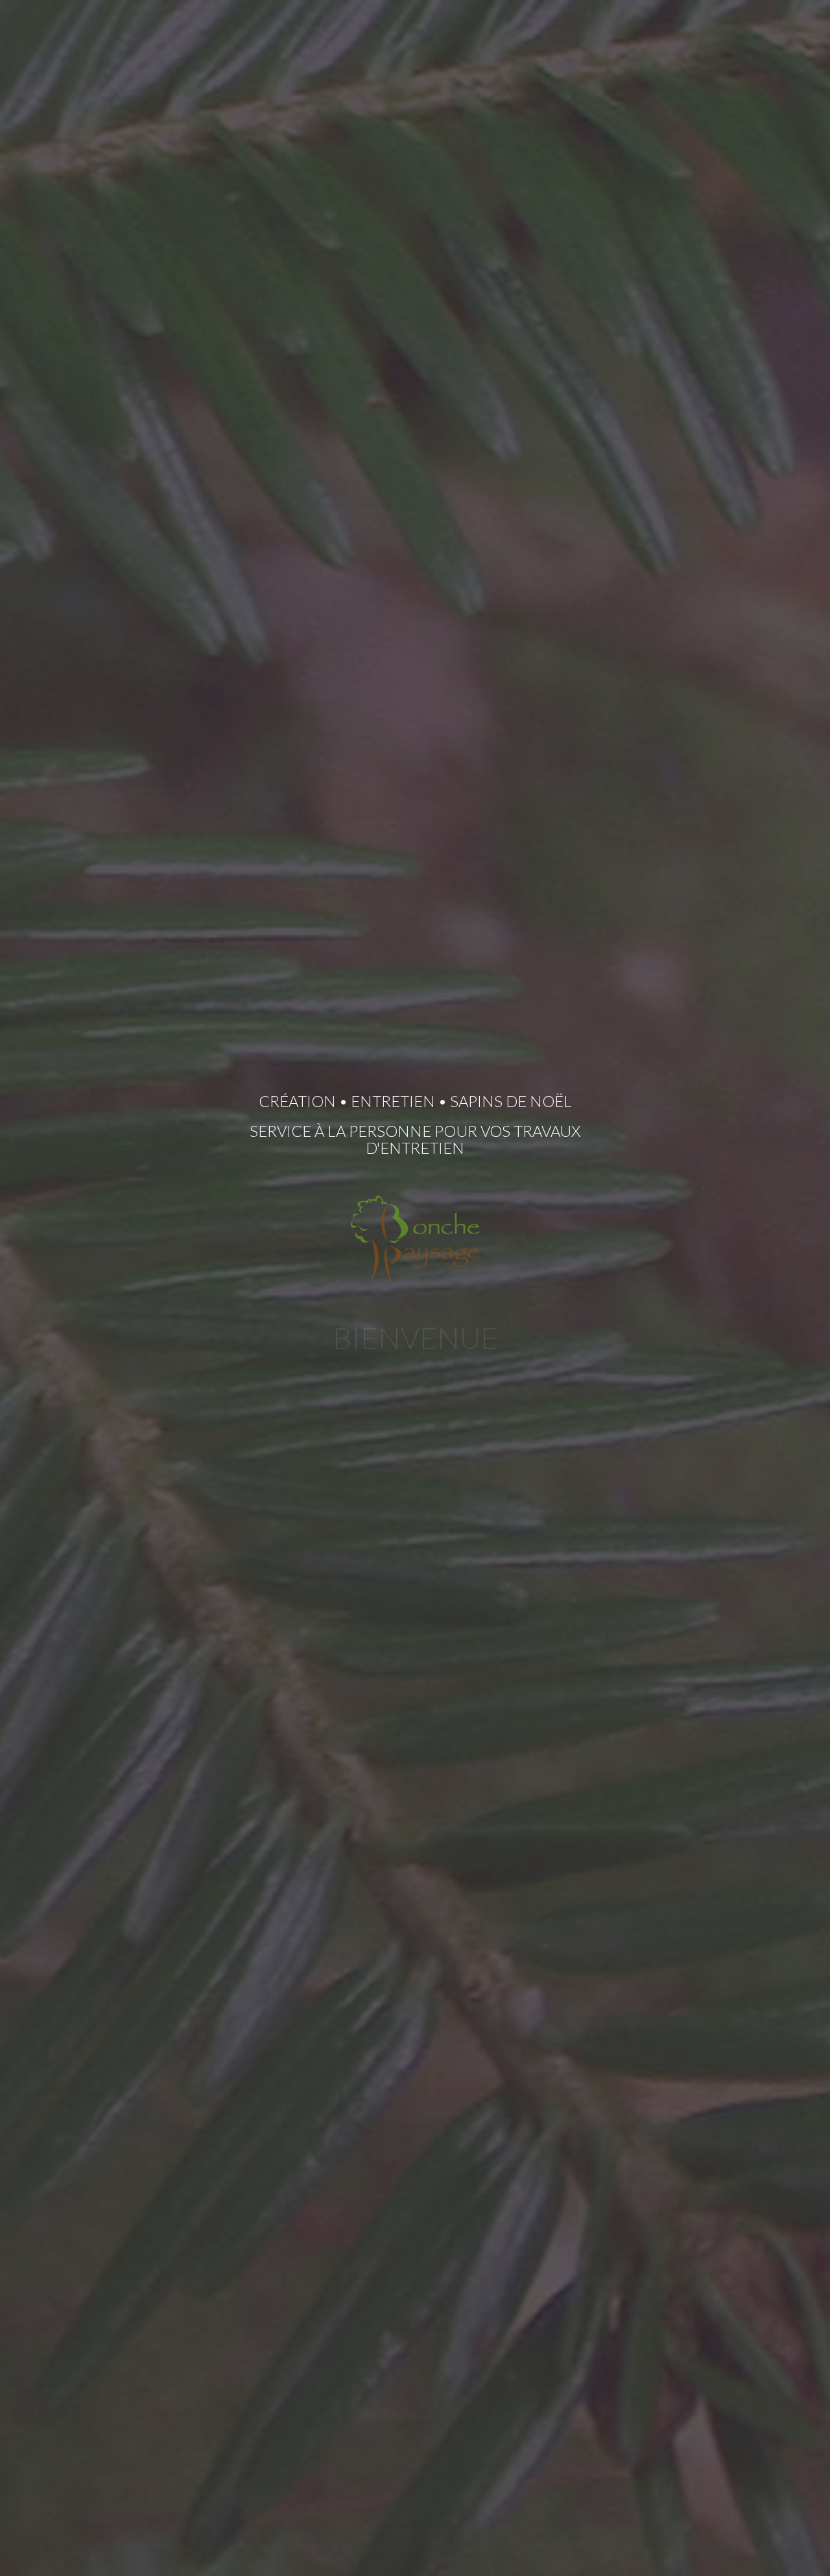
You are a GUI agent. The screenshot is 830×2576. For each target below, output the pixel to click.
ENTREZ (415, 1495)
